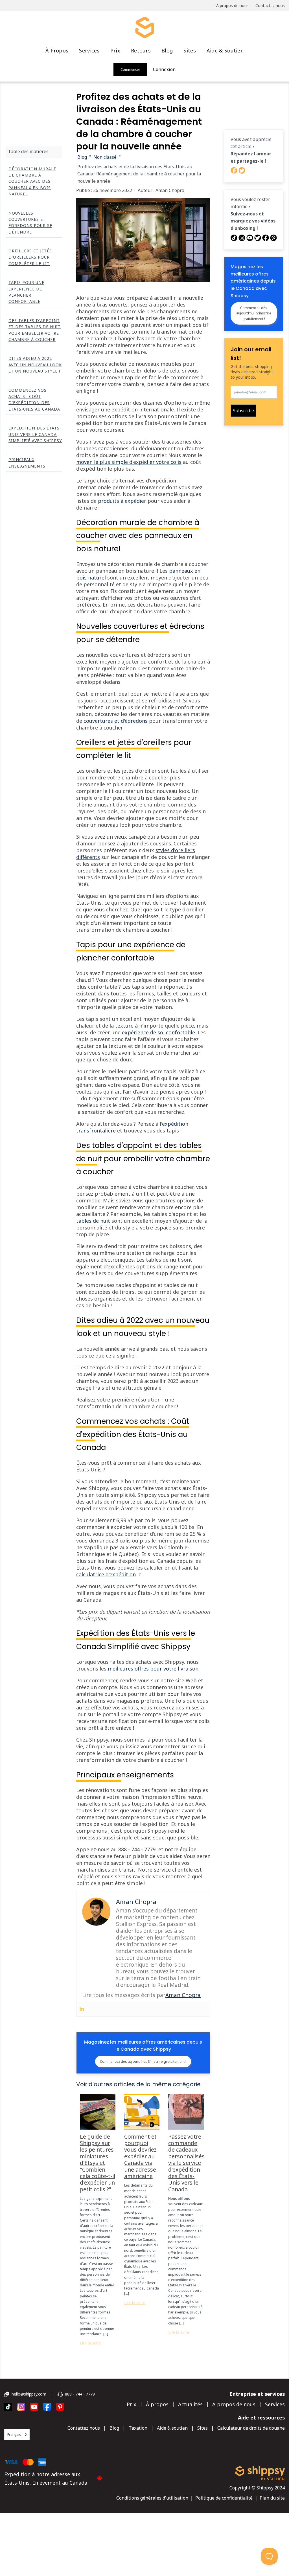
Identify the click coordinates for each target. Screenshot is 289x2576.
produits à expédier (122, 501)
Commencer (130, 70)
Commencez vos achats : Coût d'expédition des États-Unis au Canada (34, 400)
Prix (115, 50)
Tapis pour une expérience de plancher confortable (26, 292)
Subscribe (243, 411)
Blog (167, 50)
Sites (190, 50)
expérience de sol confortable (158, 1032)
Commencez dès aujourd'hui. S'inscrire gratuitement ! (143, 2062)
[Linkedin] (82, 2009)
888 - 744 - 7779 (80, 2394)
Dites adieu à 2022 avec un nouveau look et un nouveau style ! (35, 365)
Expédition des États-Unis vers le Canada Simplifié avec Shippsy (35, 434)
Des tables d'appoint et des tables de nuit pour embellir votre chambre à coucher (35, 330)
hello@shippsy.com (29, 2394)
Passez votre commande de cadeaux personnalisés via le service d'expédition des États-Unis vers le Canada (186, 2163)
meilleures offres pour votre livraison (153, 1669)
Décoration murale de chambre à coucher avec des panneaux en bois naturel (32, 181)
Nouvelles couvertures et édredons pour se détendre (30, 222)
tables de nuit (93, 1221)
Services (89, 50)
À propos (57, 50)
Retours (141, 50)
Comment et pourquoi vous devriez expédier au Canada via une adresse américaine (140, 2156)
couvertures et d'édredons (116, 721)
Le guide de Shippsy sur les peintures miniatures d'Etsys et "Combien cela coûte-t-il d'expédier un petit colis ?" (98, 2163)
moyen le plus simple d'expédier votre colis (129, 462)
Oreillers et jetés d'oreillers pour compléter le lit (30, 257)
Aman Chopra (183, 1995)
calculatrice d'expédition (106, 1574)
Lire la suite (90, 2343)
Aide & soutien (225, 50)
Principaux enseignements (27, 463)
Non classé (105, 157)
